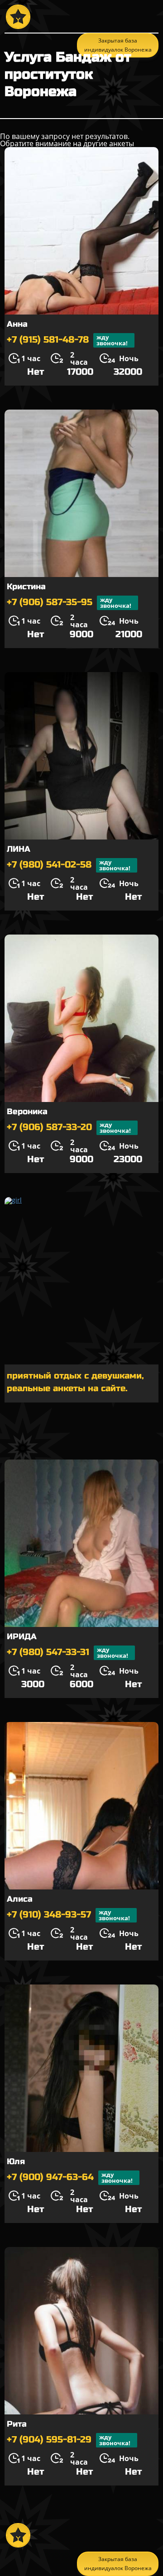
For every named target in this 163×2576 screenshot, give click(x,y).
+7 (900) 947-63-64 (70, 2178)
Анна (17, 324)
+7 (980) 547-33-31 (67, 1653)
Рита (17, 2424)
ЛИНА (19, 849)
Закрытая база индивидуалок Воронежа (118, 2564)
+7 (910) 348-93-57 (68, 1915)
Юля (16, 2161)
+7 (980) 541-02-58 (69, 865)
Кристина (26, 587)
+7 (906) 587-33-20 (69, 1128)
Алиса (20, 1899)
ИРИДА (22, 1636)
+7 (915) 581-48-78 (67, 340)
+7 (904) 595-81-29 (69, 2440)
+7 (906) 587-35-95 (69, 603)
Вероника (27, 1111)
